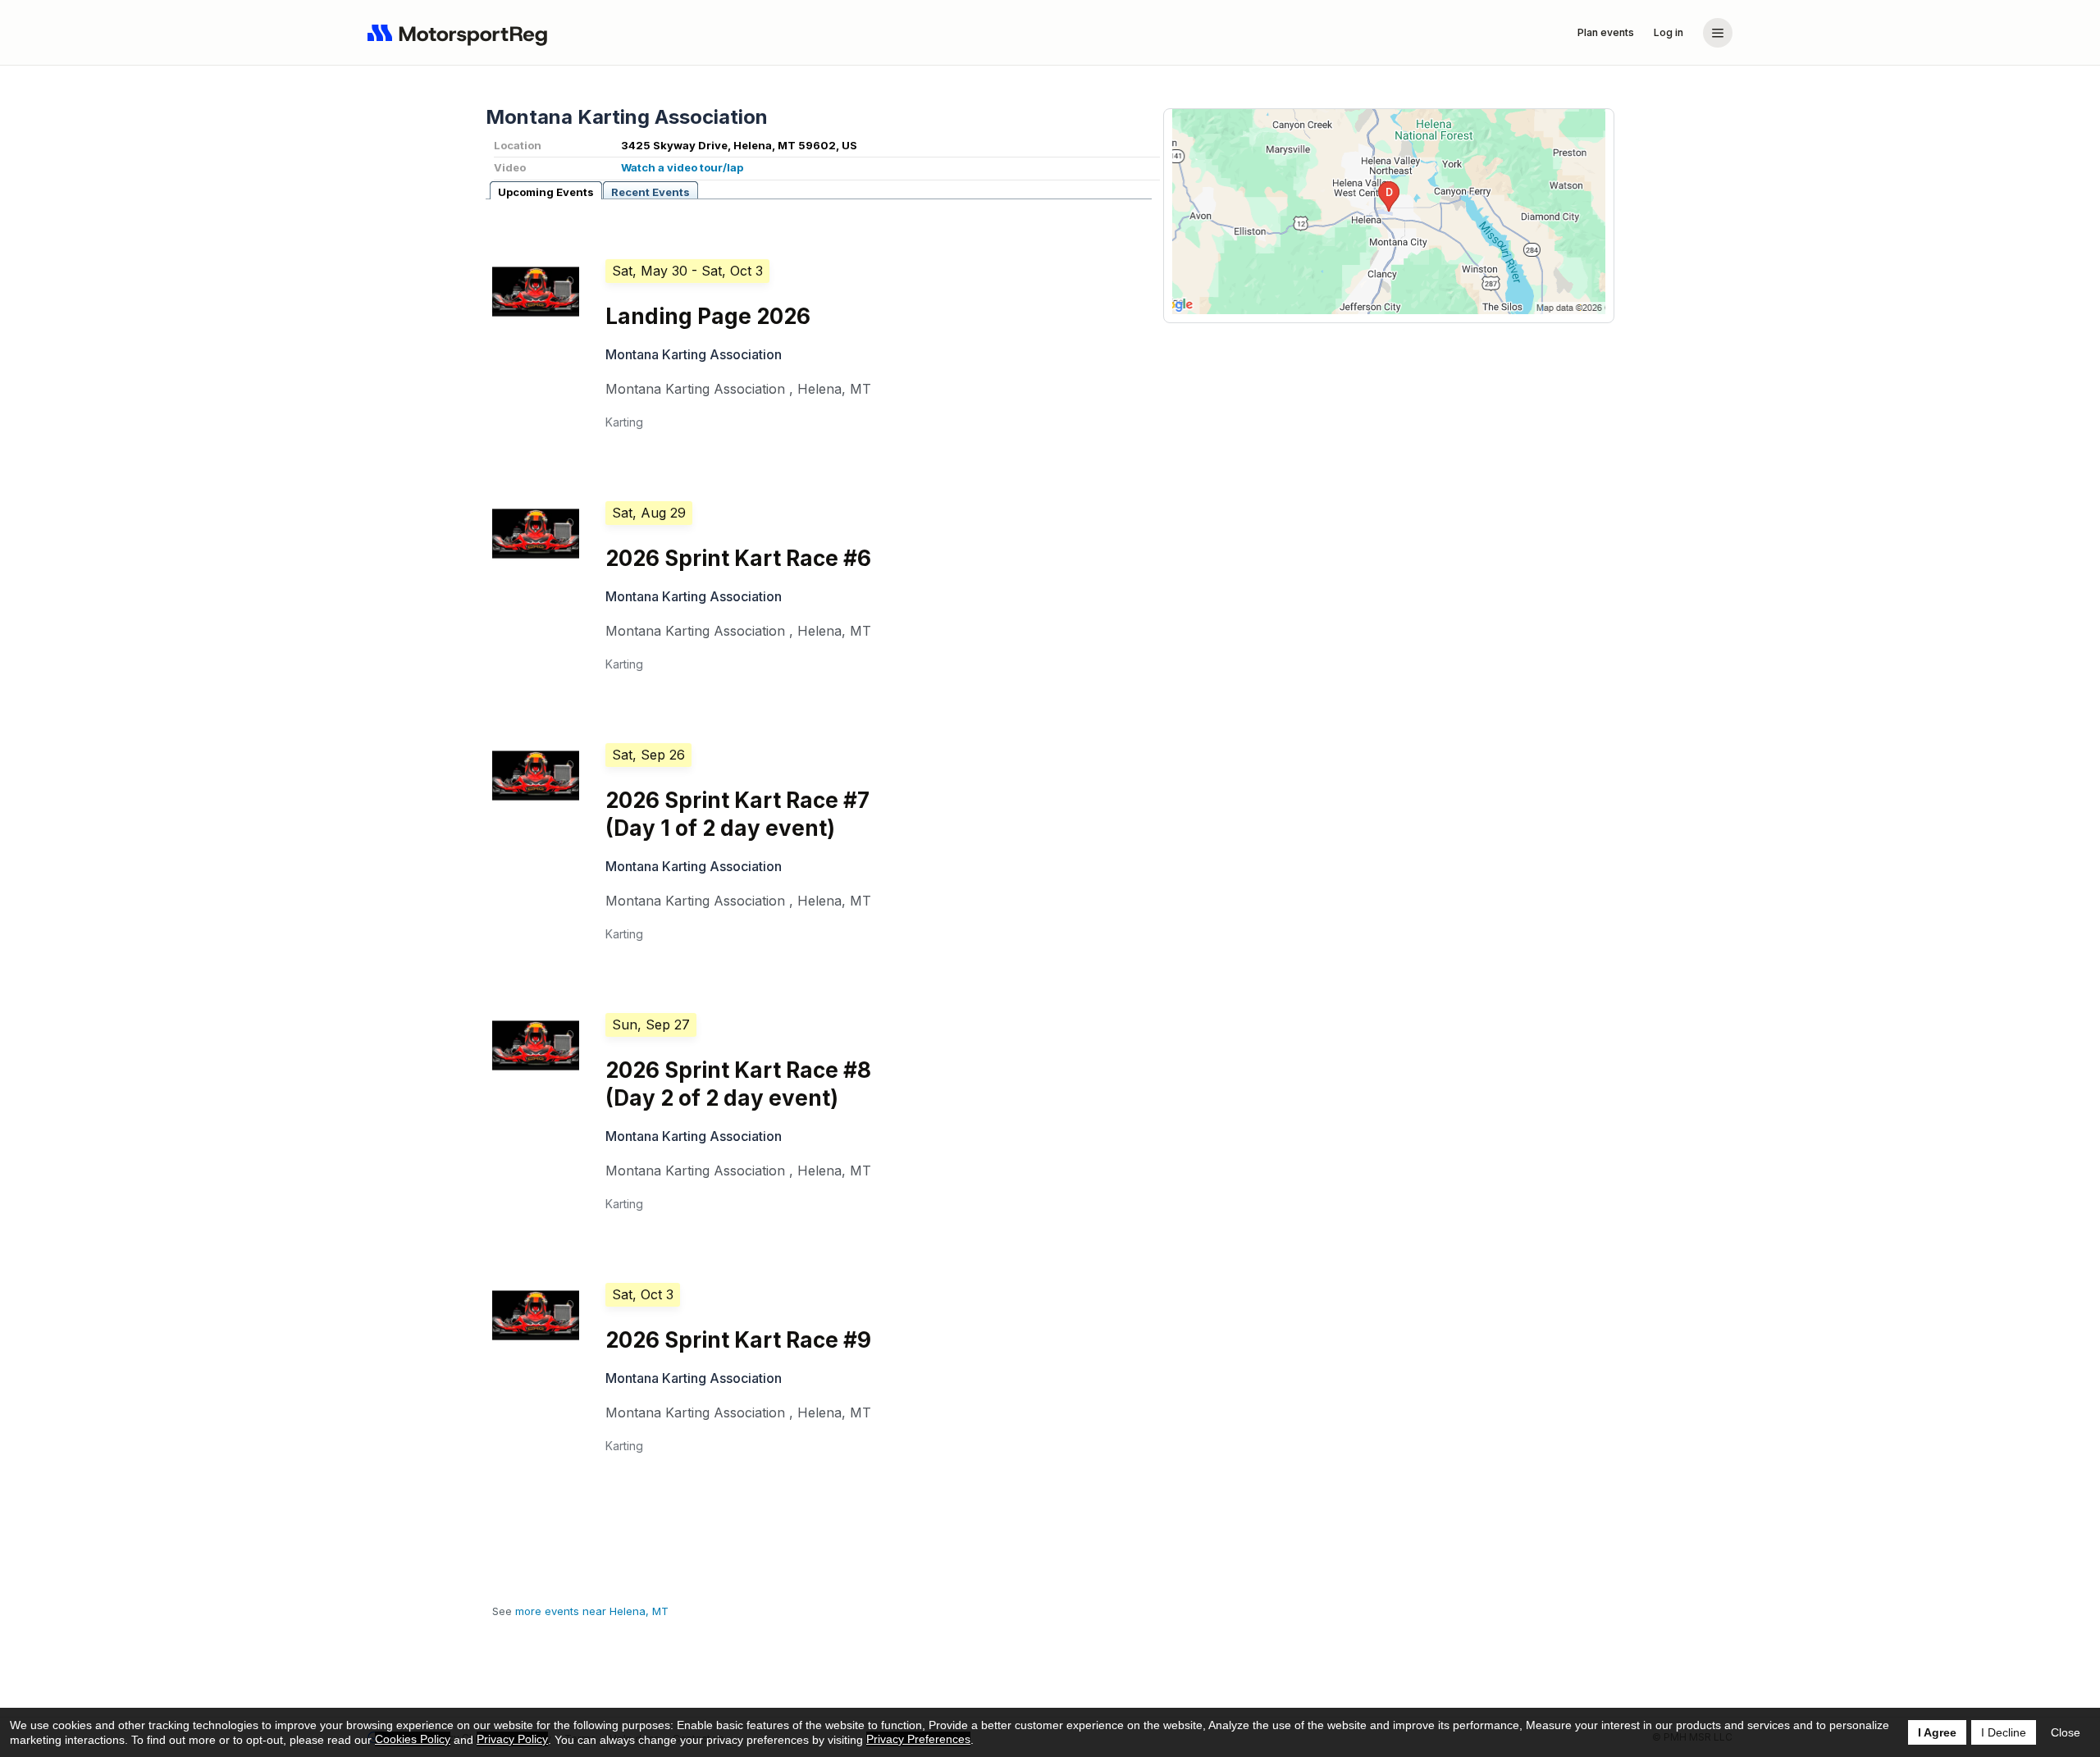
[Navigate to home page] (461, 33)
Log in (1669, 32)
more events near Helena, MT (592, 1611)
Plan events (1606, 32)
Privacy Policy (512, 1739)
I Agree (1937, 1732)
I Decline (2004, 1732)
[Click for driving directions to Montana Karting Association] (1389, 212)
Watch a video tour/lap (682, 167)
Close (2066, 1732)
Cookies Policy (413, 1739)
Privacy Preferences (918, 1739)
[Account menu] (1718, 33)
